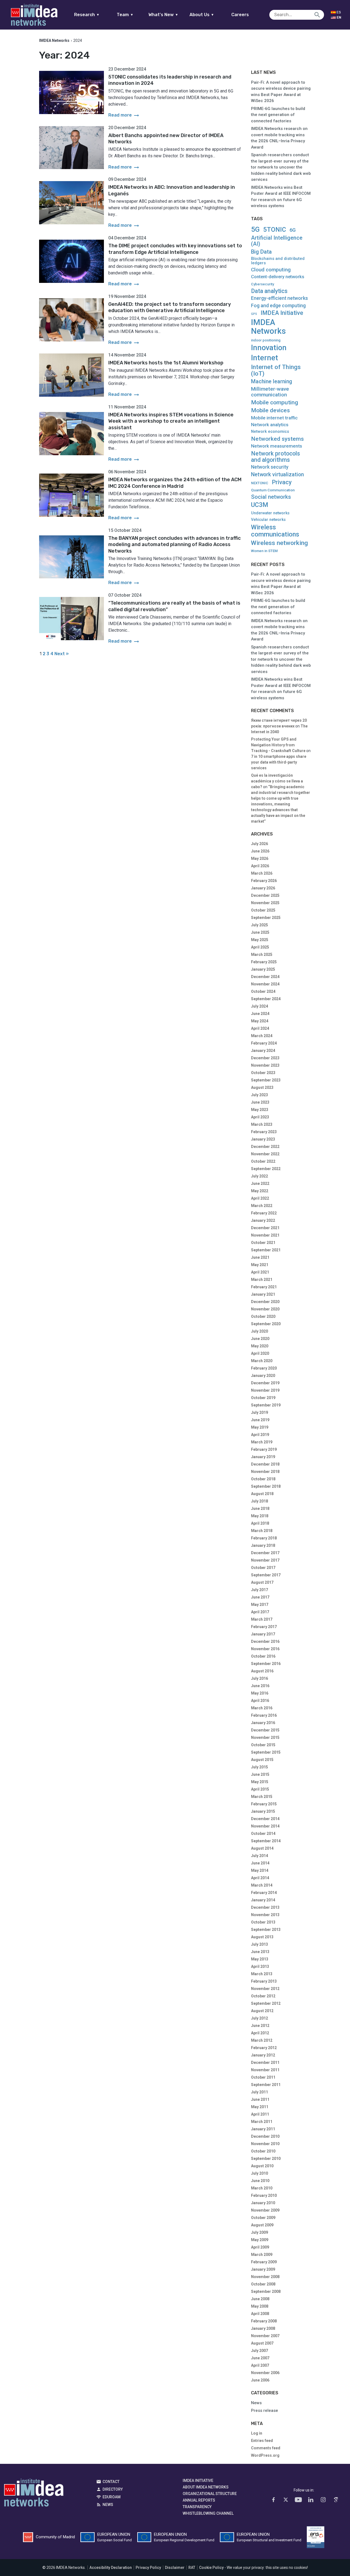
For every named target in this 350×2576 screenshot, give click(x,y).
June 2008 (260, 2299)
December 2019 (265, 1383)
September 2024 (266, 999)
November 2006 (265, 2373)
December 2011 (265, 2062)
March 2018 (262, 1531)
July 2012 (259, 2018)
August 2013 (262, 1937)
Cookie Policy (211, 2568)
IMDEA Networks (268, 327)
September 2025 (266, 918)
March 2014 (262, 1885)
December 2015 (265, 1730)
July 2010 (259, 2173)
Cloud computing (271, 270)
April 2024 (260, 1028)
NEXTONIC (260, 483)
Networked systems (277, 439)
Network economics (270, 431)
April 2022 (260, 1198)
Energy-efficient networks (279, 298)
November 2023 (265, 1065)
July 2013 (259, 1944)
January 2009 (263, 2269)
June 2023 (260, 1102)
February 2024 (264, 1043)
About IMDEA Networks (206, 2487)
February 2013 (264, 1981)
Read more (124, 115)
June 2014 (260, 1863)
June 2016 (260, 1686)
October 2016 (263, 1656)
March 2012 (262, 2040)
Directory (113, 2489)
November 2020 (265, 1309)
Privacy (282, 482)
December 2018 (265, 1464)
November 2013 (265, 1915)
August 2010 (262, 2166)
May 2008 (260, 2306)
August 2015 (262, 1760)
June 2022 (260, 1183)
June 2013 (260, 1952)
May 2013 (260, 1959)
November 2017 (265, 1560)
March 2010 (262, 2188)
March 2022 (262, 1206)
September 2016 (266, 1664)
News (256, 2403)
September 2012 (266, 2003)
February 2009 (264, 2262)
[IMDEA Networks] (34, 15)
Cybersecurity (262, 284)
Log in (257, 2433)
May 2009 (260, 2240)
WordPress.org (265, 2455)
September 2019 (266, 1405)
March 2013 (262, 1974)
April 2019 (260, 1435)
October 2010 (263, 2151)
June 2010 (260, 2181)
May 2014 (260, 1870)
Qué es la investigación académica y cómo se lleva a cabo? (277, 781)
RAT (192, 2568)
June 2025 (260, 932)
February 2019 (264, 1449)
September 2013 (266, 1930)
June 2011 (260, 2099)
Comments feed (266, 2448)
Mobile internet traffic (274, 418)
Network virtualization (277, 475)
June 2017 (260, 1597)
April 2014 (260, 1878)
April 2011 (260, 2114)
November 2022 (265, 1154)
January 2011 (263, 2129)
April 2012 (260, 2033)
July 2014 (259, 1856)
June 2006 (260, 2380)
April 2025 (260, 947)
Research (87, 15)
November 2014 (265, 1826)
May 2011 (260, 2107)
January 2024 (263, 1051)
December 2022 (265, 1147)
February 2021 (264, 1287)
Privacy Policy (148, 2568)
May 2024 (260, 1021)
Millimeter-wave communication (270, 392)
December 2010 (265, 2136)
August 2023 (262, 1087)
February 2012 (264, 2048)
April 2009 (260, 2247)
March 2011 (262, 2122)
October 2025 (263, 910)
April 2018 (260, 1523)
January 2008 (263, 2328)
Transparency (197, 2507)
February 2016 (264, 1715)
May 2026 (260, 858)
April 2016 (260, 1701)
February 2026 (264, 881)
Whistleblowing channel (208, 2513)
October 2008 (263, 2284)
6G (293, 230)
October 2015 (263, 1745)
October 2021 (263, 1243)
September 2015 (266, 1752)
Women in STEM (264, 551)
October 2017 (263, 1568)
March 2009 (262, 2255)
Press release (265, 2410)
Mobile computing (275, 402)
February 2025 (264, 962)
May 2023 (260, 1110)
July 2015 (259, 1767)
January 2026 (263, 888)
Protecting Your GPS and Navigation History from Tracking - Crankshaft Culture (278, 745)
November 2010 (265, 2144)
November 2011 (265, 2070)
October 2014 (263, 1834)
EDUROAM (112, 2497)
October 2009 (263, 2218)
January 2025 (263, 969)
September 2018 (266, 1486)
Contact (111, 2482)
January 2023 (263, 1139)
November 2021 (265, 1235)
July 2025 (259, 925)
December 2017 (265, 1553)
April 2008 (260, 2314)
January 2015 (263, 1811)
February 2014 (264, 1893)
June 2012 (260, 2026)
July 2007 (259, 2351)
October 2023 (263, 1073)
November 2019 (265, 1390)
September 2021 (266, 1250)
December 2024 (265, 977)
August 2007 (262, 2343)
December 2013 (265, 1907)
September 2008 (266, 2291)
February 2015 (264, 1804)
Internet (265, 358)
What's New (163, 15)
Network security (270, 467)
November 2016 (265, 1649)
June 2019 (260, 1420)
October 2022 (263, 1161)
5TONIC (275, 230)
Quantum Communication (273, 490)
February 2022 (264, 1213)
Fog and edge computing (278, 306)
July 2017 (259, 1590)
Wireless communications (275, 531)
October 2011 (263, 2077)
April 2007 (260, 2365)
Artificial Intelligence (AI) (277, 241)
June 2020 (260, 1339)
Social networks (271, 497)
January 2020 (263, 1376)
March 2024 (262, 1036)
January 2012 (263, 2055)
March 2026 (262, 873)
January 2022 (263, 1220)
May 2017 (260, 1605)
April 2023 (260, 1117)
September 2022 (266, 1169)
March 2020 (262, 1361)
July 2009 (259, 2232)
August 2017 (262, 1582)
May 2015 (260, 1782)
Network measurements (277, 446)
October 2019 (263, 1398)
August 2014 (262, 1848)
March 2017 (262, 1619)
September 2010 (266, 2159)
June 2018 (260, 1509)
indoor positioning (266, 340)
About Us (202, 15)
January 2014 (263, 1900)
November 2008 (265, 2277)
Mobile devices (270, 411)
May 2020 (260, 1346)
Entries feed (262, 2441)
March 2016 (262, 1708)
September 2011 (266, 2085)
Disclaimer (175, 2568)
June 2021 (260, 1257)
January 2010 (263, 2203)
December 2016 (265, 1641)
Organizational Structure (210, 2494)
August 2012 (262, 2011)
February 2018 (264, 1538)
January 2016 (263, 1723)
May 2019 (260, 1427)
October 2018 (263, 1479)
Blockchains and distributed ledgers (278, 261)
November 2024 (265, 984)
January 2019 (263, 1457)
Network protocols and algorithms (275, 457)
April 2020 (260, 1353)
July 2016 (259, 1678)
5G (255, 229)
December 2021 (265, 1228)
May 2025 (260, 940)
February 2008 (264, 2321)
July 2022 (259, 1176)
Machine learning (272, 382)
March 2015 (262, 1797)
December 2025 (265, 895)
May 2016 (260, 1693)
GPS (254, 314)
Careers (240, 15)
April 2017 (260, 1612)
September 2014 (266, 1841)
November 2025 (265, 903)
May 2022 (260, 1191)
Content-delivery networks (278, 277)
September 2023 (266, 1080)
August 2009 (262, 2225)
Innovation (269, 348)
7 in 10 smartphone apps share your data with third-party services (279, 762)
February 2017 (264, 1627)
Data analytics (269, 291)
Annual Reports (199, 2500)
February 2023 (264, 1132)
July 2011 (259, 2092)
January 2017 (263, 1634)
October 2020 (263, 1316)
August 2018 (262, 1494)
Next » (62, 654)
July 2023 (259, 1095)
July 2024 (259, 1006)
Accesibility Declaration (111, 2568)
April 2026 (260, 866)
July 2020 (259, 1331)
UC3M (260, 505)
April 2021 (260, 1272)
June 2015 (260, 1774)
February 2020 (264, 1368)
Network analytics (270, 425)
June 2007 (260, 2358)
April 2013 (260, 1966)
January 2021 (263, 1294)
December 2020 (265, 1302)
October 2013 (263, 1922)
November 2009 (265, 2210)
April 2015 (260, 1789)
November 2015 (265, 1737)
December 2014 (265, 1819)
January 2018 (263, 1545)
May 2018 (260, 1516)
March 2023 (262, 1124)
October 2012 (263, 1996)
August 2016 (262, 1671)
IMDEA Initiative (282, 313)
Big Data (261, 252)
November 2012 (265, 1989)
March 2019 (262, 1442)
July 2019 (259, 1412)
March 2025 (262, 955)
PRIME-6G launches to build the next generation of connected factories (278, 115)
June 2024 (260, 1014)
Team (125, 15)
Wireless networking (279, 543)
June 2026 (260, 851)
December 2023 (265, 1058)
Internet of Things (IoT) (276, 370)
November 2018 (265, 1472)
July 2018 (259, 1501)
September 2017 (266, 1575)
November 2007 (265, 2336)
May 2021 (260, 1265)
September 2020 (266, 1324)
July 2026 (259, 844)
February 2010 (264, 2195)
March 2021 (262, 1280)
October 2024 (263, 991)
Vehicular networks (268, 520)
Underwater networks (270, 513)
